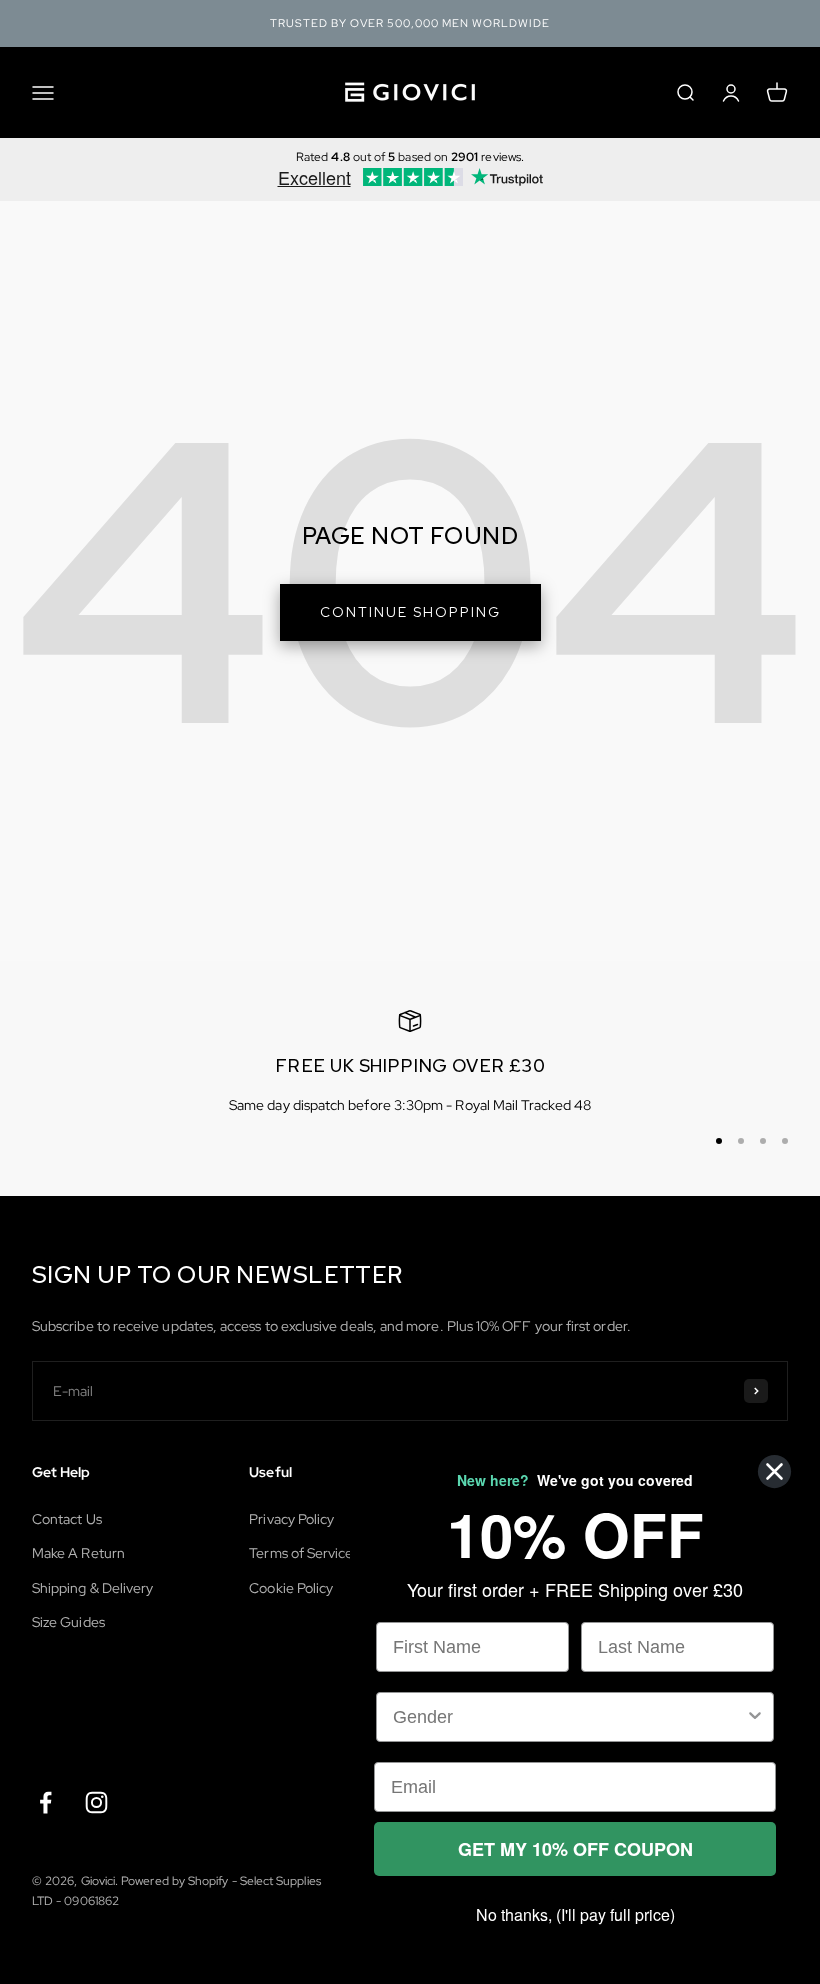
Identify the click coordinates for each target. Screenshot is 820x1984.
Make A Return (78, 1553)
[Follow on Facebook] (45, 1802)
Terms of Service (301, 1553)
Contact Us (67, 1519)
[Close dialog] (774, 1471)
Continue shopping (410, 612)
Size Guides (68, 1622)
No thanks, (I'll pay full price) (575, 1914)
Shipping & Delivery (92, 1588)
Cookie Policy (291, 1588)
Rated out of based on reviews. (410, 157)
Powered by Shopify (174, 1881)
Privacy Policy (291, 1519)
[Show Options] (755, 1717)
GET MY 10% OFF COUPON (575, 1849)
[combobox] (569, 1717)
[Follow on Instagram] (96, 1802)
